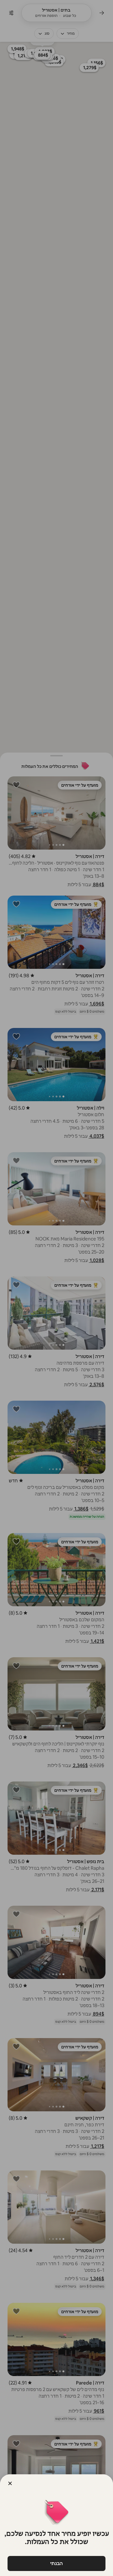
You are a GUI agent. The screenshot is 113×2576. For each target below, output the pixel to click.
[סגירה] (10, 2483)
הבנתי (56, 2563)
